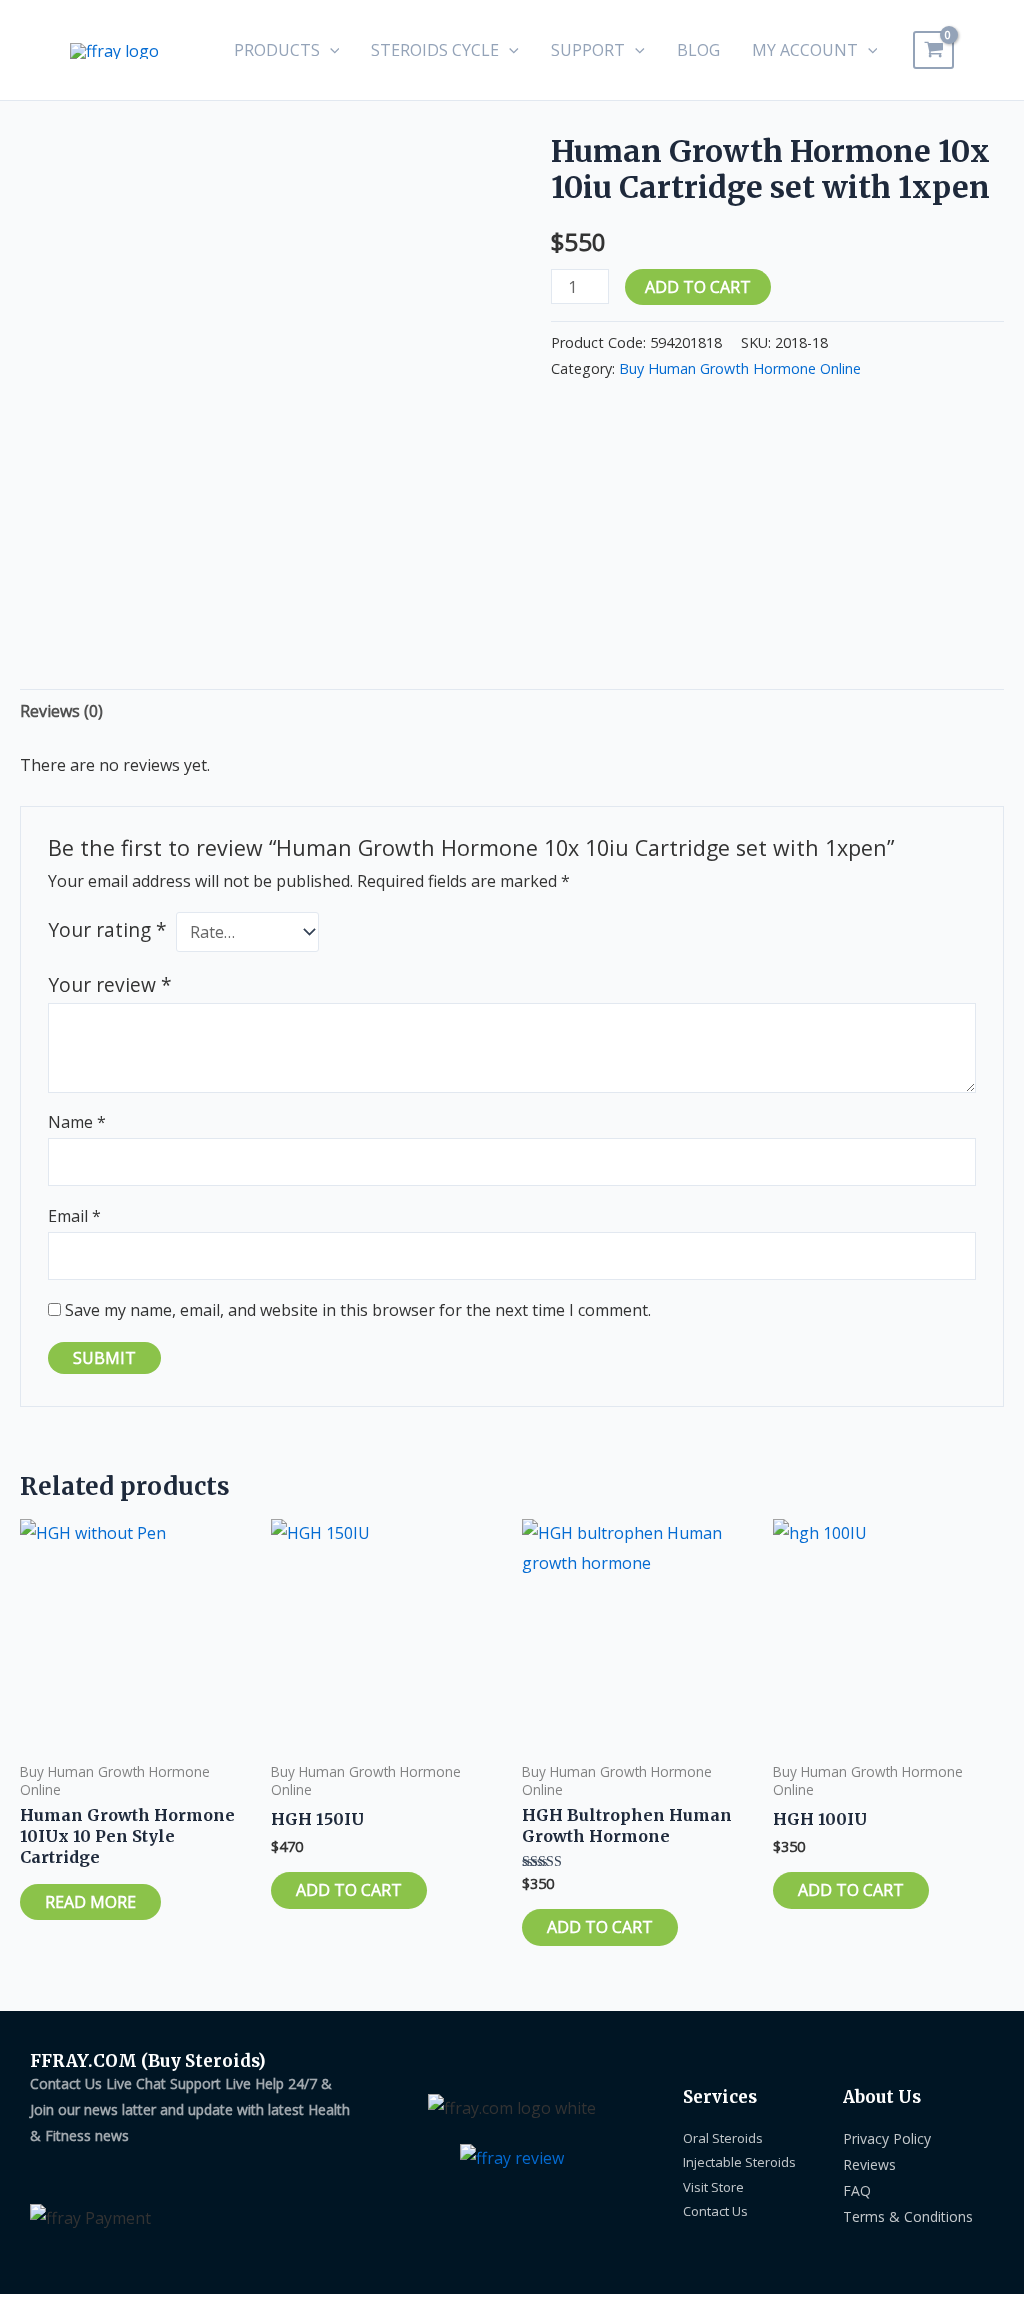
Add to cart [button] (349, 1890)
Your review (110, 984)
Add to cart (698, 287)
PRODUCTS (277, 50)
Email (74, 1216)
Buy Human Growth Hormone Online (740, 368)
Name (77, 1122)
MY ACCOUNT (805, 50)
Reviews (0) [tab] (61, 711)
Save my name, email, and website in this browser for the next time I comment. (358, 1310)
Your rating (107, 929)
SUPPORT (588, 50)
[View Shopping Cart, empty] (933, 50)
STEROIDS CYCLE (435, 50)
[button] (330, 50)
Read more (90, 1902)
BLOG (698, 50)
